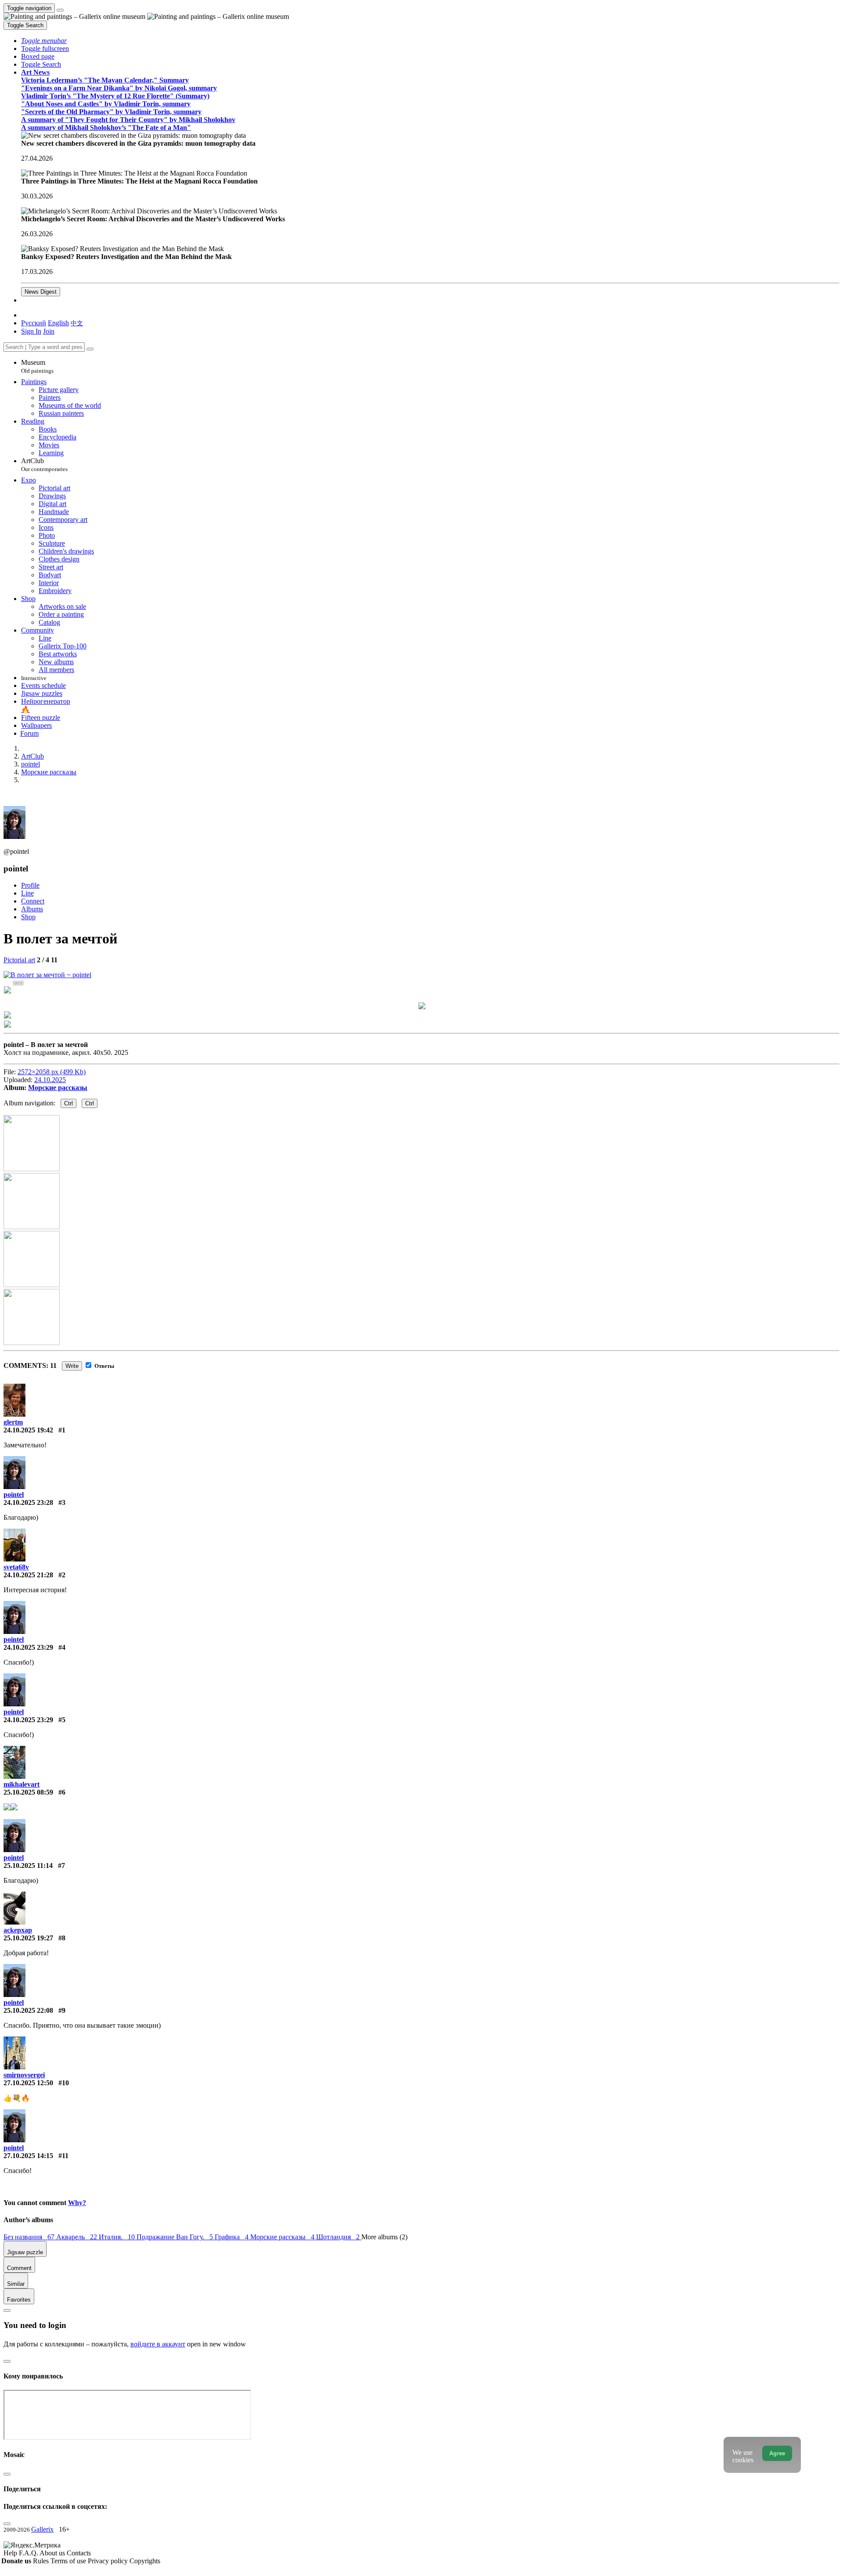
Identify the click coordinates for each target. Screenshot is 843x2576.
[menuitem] (77, 323)
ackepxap (18, 1930)
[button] (44, 41)
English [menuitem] (58, 323)
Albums (32, 909)
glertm (13, 1422)
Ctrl (68, 1103)
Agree (777, 2453)
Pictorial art (19, 960)
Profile (30, 885)
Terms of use (69, 2561)
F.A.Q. (29, 2553)
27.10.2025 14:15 (28, 2156)
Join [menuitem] (49, 331)
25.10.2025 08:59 (28, 1792)
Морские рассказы (58, 1088)
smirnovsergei (24, 2075)
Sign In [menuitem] (31, 331)
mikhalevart (22, 1784)
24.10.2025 (50, 1080)
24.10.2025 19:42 (28, 1430)
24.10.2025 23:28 (28, 1502)
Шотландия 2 (339, 2237)
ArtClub (44, 465)
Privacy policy (109, 2561)
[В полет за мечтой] (47, 975)
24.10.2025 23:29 (28, 1647)
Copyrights (145, 2561)
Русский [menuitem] (34, 323)
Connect (33, 901)
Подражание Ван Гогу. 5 (176, 2237)
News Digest (41, 292)
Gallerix (42, 2529)
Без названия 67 (30, 2237)
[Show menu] (60, 10)
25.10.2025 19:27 (28, 1938)
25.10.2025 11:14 (28, 1865)
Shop (28, 917)
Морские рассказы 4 (283, 2237)
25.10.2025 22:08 (28, 2010)
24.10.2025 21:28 (28, 1575)
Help (11, 2553)
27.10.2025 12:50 (28, 2083)
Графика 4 (232, 2237)
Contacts (79, 2553)
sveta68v (16, 1567)
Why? (77, 2203)
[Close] (90, 349)
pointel (14, 1495)
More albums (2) (384, 2237)
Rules (42, 2561)
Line (27, 893)
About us (53, 2553)
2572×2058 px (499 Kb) (52, 1072)
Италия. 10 (118, 2237)
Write (72, 1366)
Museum (37, 366)
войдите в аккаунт (158, 2344)
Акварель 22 (77, 2237)
